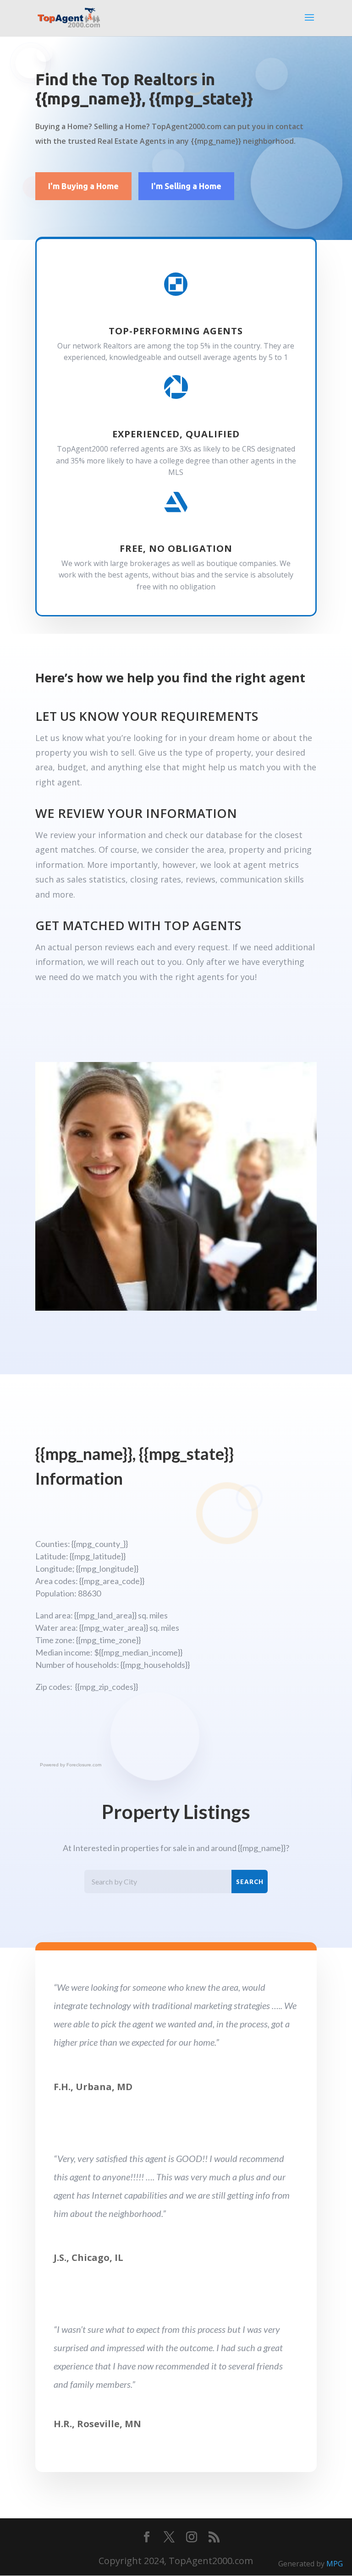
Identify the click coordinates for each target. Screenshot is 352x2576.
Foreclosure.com (84, 1765)
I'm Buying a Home (83, 186)
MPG (335, 2564)
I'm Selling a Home (186, 186)
